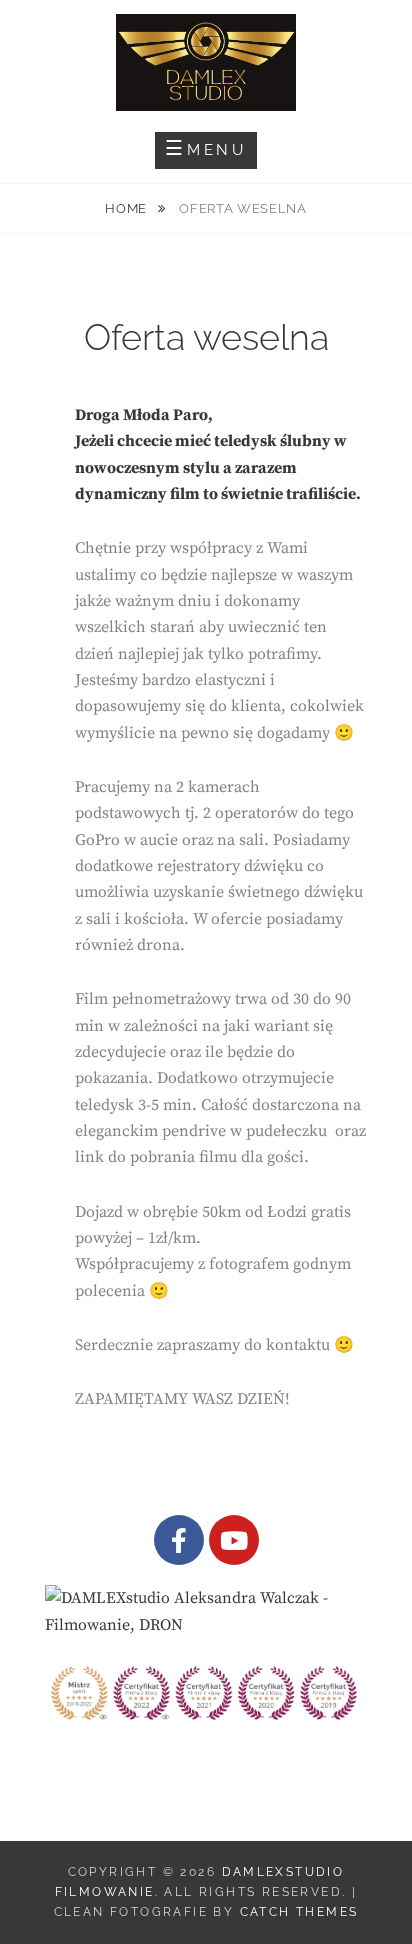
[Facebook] (179, 1540)
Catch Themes (299, 1912)
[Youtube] (234, 1540)
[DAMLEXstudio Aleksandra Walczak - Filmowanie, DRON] (206, 1610)
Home (127, 208)
